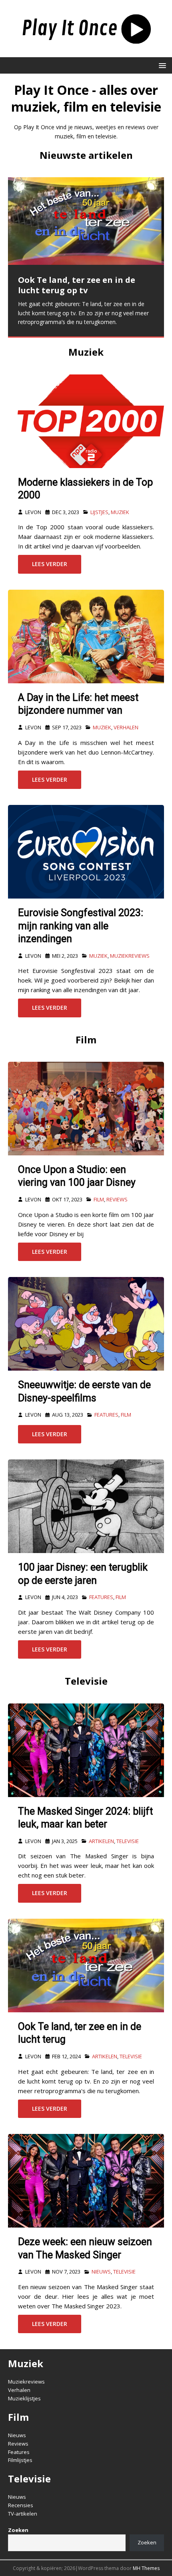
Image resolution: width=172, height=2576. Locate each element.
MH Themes (146, 2568)
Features (106, 1415)
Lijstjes (99, 512)
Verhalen (126, 727)
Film (86, 1040)
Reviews (117, 1199)
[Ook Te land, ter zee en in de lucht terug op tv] (86, 221)
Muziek (86, 352)
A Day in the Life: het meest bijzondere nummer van (78, 704)
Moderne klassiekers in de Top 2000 (85, 489)
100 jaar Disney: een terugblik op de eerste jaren (83, 1574)
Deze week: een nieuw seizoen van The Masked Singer (85, 2248)
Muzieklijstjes (24, 2398)
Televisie (86, 1681)
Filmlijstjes (20, 2460)
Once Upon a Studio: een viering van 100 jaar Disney (77, 1176)
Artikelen (101, 1841)
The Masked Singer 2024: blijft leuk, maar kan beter (85, 1818)
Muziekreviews (130, 956)
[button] (161, 65)
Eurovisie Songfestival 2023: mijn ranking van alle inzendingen (81, 926)
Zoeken (147, 2542)
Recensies (21, 2505)
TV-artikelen (23, 2514)
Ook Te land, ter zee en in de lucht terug (80, 2033)
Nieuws (101, 2272)
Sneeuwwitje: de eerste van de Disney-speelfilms (84, 1391)
